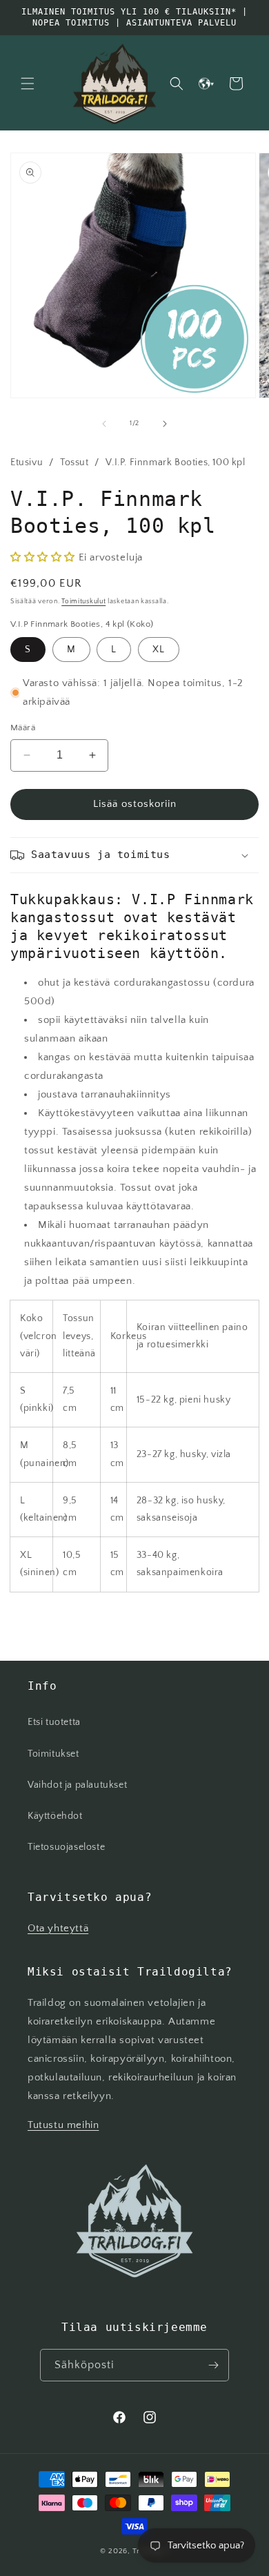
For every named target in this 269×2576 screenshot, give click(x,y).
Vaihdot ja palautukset (77, 1785)
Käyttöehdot (55, 1816)
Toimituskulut (83, 602)
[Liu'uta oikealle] (165, 424)
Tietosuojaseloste (66, 1847)
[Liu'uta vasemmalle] (104, 424)
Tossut (74, 462)
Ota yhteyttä (58, 1928)
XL (159, 650)
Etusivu (27, 462)
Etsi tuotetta (54, 1722)
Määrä (23, 728)
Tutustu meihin (63, 2125)
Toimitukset (53, 1754)
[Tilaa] (213, 2365)
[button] (28, 84)
